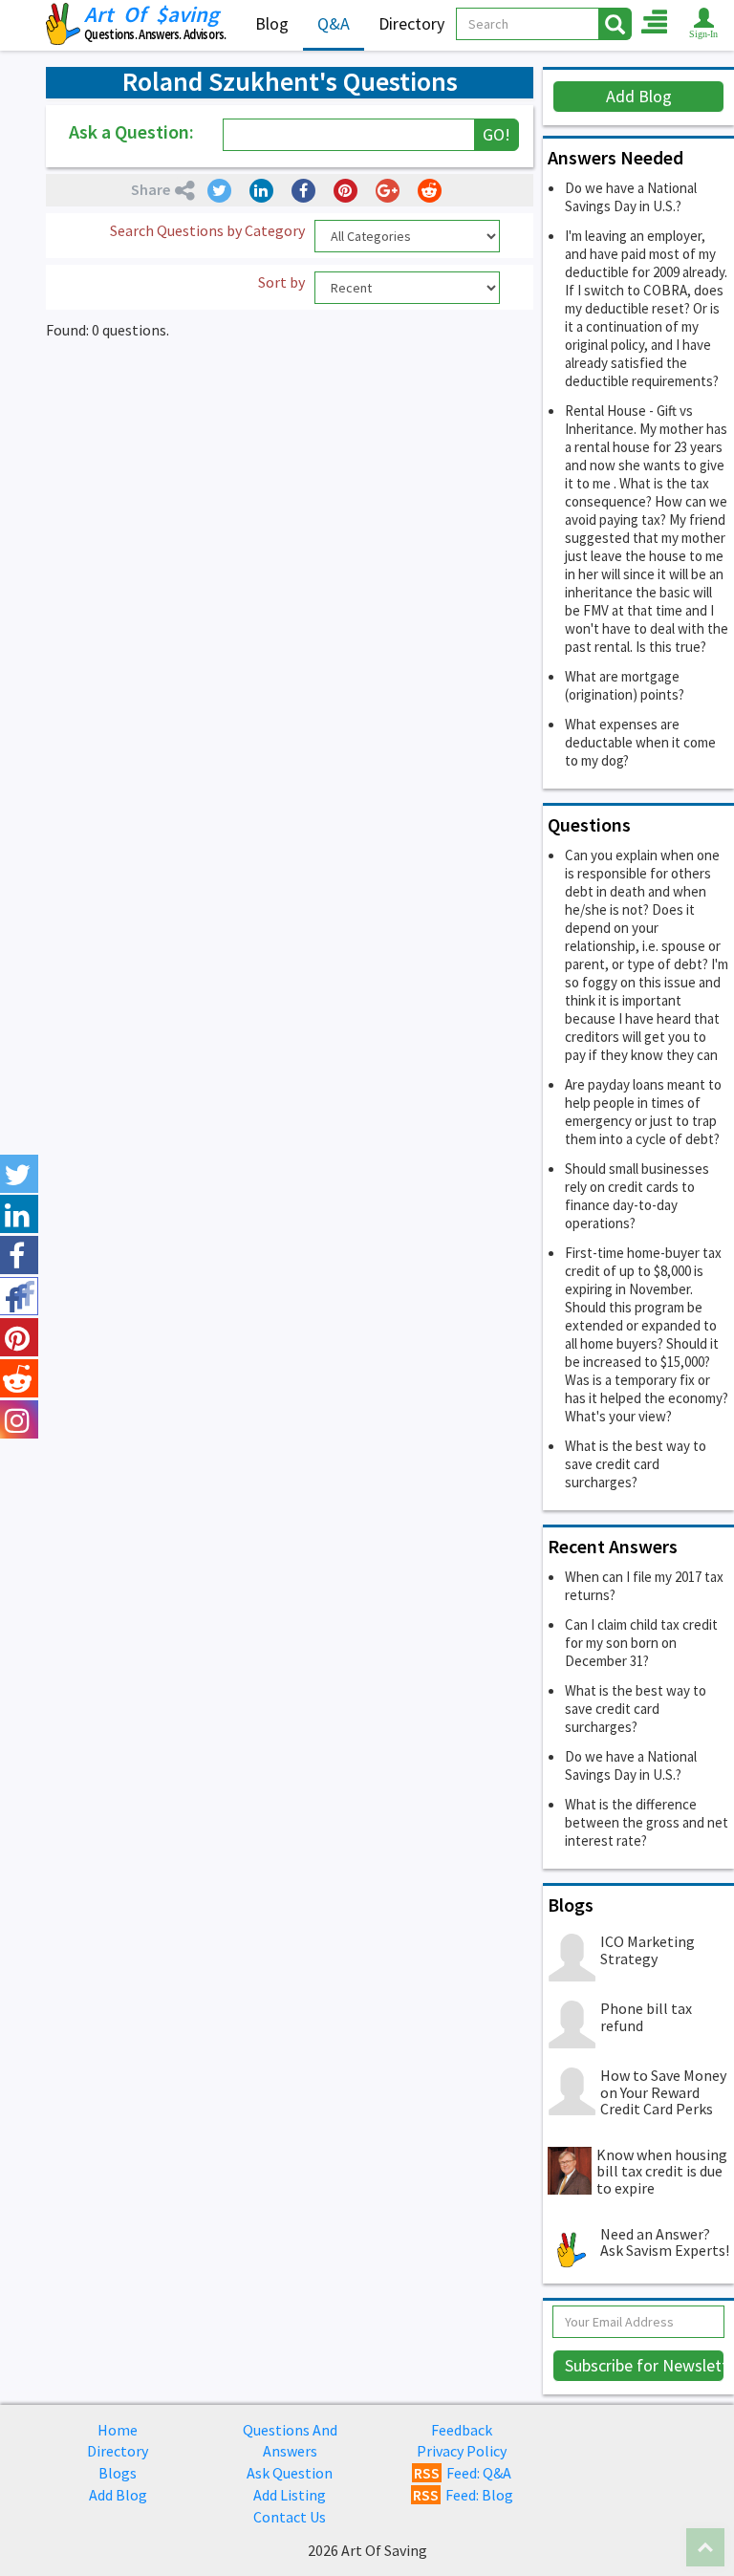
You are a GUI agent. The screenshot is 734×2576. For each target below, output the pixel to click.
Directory (411, 23)
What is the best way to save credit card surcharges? (636, 1464)
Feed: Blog (463, 2495)
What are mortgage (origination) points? (625, 685)
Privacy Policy (462, 2451)
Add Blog (639, 96)
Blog (272, 23)
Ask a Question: (131, 131)
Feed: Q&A (463, 2473)
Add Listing (290, 2495)
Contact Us (290, 2517)
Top (705, 2547)
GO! (497, 134)
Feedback (462, 2430)
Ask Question (290, 2473)
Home (118, 2430)
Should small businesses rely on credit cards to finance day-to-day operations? (637, 1196)
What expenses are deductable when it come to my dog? (640, 742)
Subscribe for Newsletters (645, 2365)
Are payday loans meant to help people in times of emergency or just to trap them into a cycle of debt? (643, 1112)
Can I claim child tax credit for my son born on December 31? (641, 1643)
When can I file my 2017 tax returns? (644, 1586)
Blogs (118, 2473)
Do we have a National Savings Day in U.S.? (631, 197)
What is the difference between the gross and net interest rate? (647, 1822)
